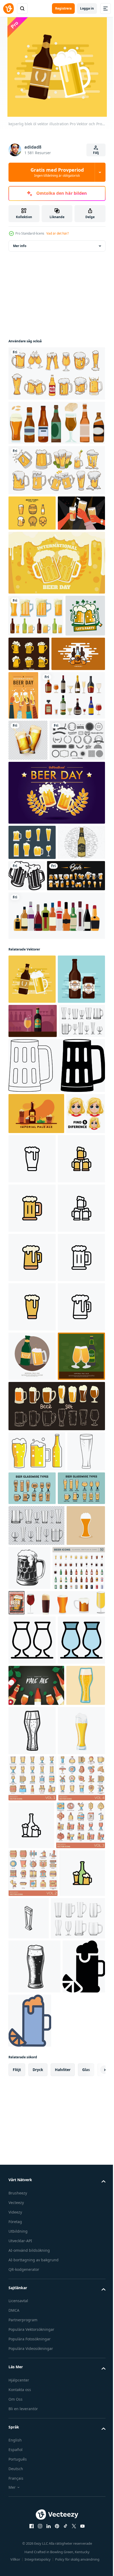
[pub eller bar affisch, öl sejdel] (71, 2141)
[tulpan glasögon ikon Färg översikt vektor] (32, 2272)
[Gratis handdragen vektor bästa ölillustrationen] (32, 1010)
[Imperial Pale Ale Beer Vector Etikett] (32, 1196)
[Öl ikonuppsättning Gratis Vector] (32, 513)
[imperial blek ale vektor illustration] (32, 1854)
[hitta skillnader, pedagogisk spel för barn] (28, 1406)
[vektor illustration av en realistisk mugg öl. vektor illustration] (28, 831)
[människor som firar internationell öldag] (79, 738)
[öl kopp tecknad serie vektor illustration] (32, 2411)
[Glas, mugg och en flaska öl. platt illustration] (37, 1949)
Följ (96, 153)
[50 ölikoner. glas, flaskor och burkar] (35, 2150)
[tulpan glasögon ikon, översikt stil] (32, 2222)
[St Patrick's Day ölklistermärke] (28, 693)
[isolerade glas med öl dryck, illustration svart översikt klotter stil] (27, 1989)
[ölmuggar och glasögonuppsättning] (56, 373)
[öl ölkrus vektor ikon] (73, 1410)
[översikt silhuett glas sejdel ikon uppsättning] (56, 1317)
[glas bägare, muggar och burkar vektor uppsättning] (32, 1272)
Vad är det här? (58, 233)
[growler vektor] (35, 731)
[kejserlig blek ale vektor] (33, 1238)
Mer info (20, 246)
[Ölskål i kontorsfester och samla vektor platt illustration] (32, 548)
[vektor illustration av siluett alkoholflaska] (56, 1083)
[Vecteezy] (8, 8)
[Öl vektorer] (56, 423)
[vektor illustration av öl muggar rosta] (76, 1008)
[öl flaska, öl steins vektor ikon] (80, 2506)
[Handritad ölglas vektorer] (71, 689)
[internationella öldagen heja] (56, 925)
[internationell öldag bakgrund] (56, 598)
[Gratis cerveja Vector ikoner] (32, 975)
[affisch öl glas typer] (72, 1986)
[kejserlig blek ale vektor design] (36, 2317)
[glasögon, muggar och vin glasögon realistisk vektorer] (36, 2064)
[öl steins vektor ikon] (32, 1459)
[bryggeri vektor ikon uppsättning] (32, 2459)
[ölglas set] (56, 470)
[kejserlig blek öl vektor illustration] (32, 1147)
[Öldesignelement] (36, 873)
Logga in (87, 8)
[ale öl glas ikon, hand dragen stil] (28, 2358)
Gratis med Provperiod (57, 172)
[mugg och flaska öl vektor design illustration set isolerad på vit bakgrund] (36, 651)
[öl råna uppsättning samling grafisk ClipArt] (38, 1043)
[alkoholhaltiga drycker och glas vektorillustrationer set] (41, 787)
